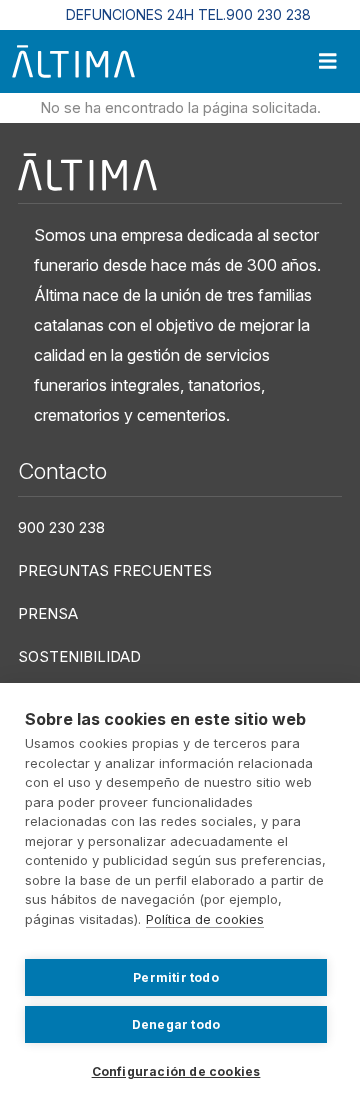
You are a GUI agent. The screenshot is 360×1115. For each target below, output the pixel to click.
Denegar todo (176, 1024)
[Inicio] (73, 61)
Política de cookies (205, 919)
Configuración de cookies (176, 1071)
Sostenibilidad (79, 656)
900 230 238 (61, 527)
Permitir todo (176, 977)
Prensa (48, 613)
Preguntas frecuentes (115, 570)
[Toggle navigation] (328, 61)
